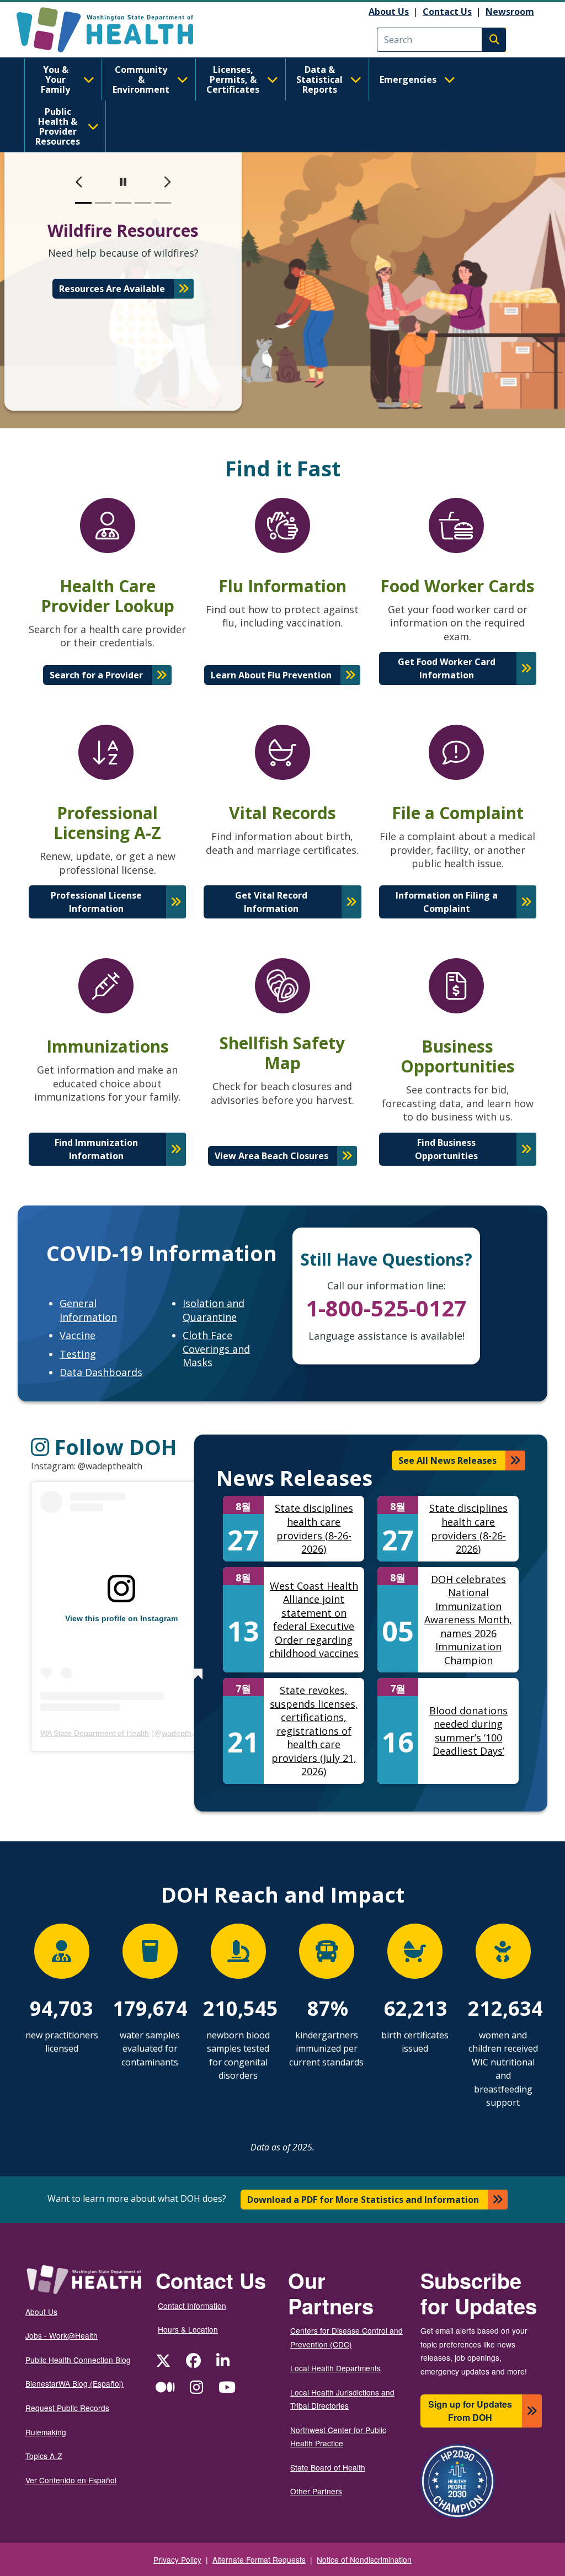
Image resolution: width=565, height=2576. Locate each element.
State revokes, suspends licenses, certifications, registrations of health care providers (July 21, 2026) (314, 1731)
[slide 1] (83, 203)
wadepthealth (185, 1733)
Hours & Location (188, 2329)
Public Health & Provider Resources (58, 126)
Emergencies (408, 79)
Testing (78, 1354)
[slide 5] (163, 203)
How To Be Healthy (112, 302)
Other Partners (316, 2491)
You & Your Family (55, 79)
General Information (88, 1310)
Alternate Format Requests (259, 2559)
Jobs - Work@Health (62, 2335)
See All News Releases (447, 1460)
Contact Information (192, 2306)
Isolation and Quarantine (214, 1310)
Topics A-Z (44, 2456)
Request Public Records (67, 2408)
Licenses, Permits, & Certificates (233, 79)
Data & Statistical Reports (319, 79)
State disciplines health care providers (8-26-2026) (314, 1528)
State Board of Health (328, 2467)
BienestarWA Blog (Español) (74, 2383)
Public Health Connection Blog (78, 2360)
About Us (389, 12)
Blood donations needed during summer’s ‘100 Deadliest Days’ (468, 1731)
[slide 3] (123, 203)
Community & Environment (141, 79)
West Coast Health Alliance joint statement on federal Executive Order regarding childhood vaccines (314, 1620)
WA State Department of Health (95, 1733)
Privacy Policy (177, 2559)
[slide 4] (143, 203)
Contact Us (447, 12)
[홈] (114, 30)
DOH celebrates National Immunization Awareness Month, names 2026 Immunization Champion (468, 1620)
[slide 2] (103, 203)
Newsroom (510, 12)
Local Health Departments (335, 2368)
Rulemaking (46, 2432)
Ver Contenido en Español (71, 2480)
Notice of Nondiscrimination (364, 2559)
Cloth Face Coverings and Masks (216, 1349)
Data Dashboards (101, 1372)
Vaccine (78, 1335)
